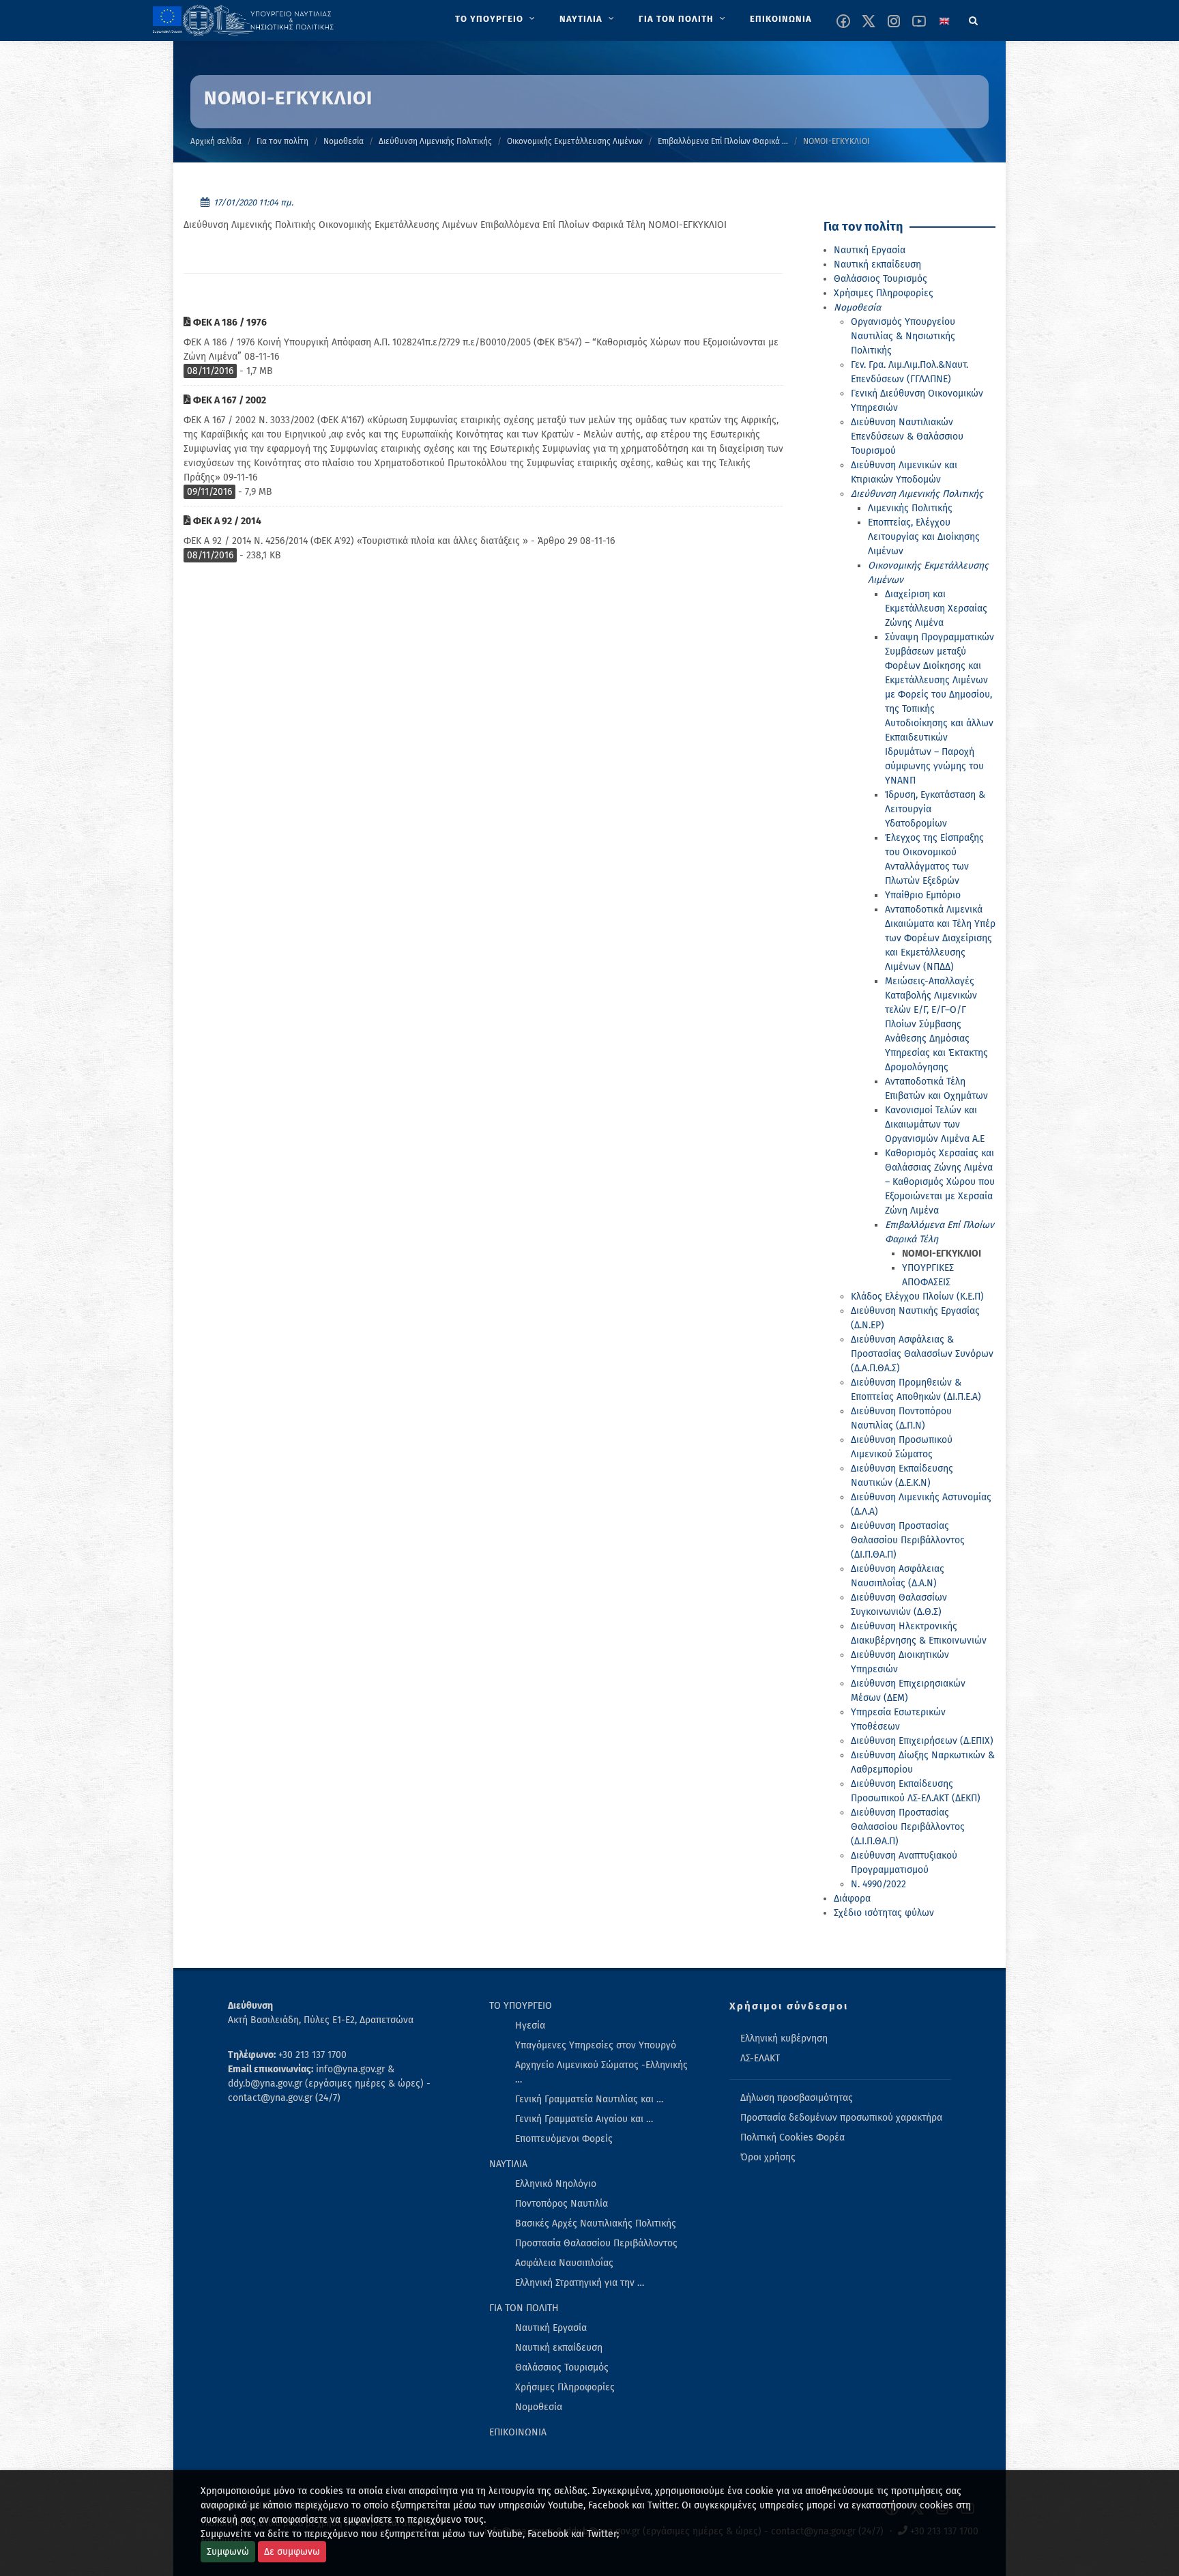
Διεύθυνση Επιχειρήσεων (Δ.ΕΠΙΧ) (922, 1741)
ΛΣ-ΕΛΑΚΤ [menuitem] (760, 2058)
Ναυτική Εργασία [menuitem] (551, 2328)
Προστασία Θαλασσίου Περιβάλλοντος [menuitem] (596, 2243)
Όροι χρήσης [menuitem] (768, 2157)
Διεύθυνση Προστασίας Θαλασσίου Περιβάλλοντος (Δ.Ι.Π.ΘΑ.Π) (908, 1827)
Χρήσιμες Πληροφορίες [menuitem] (565, 2387)
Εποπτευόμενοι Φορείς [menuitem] (564, 2139)
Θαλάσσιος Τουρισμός (880, 279)
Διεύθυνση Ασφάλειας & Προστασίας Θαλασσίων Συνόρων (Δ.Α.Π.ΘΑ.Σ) (922, 1354)
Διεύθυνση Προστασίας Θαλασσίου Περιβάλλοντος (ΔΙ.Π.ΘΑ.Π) (908, 1540)
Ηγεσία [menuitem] (530, 2026)
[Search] (974, 18)
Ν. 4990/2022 (878, 1884)
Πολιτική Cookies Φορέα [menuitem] (792, 2137)
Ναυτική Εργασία (870, 250)
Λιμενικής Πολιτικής (910, 508)
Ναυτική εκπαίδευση (877, 264)
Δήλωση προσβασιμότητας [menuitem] (797, 2098)
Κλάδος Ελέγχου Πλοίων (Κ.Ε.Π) (917, 1297)
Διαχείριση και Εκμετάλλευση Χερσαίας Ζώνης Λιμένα (936, 609)
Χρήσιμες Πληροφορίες (884, 293)
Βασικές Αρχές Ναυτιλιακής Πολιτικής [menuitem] (596, 2223)
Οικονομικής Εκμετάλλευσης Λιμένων (575, 141)
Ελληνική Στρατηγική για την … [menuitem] (580, 2283)
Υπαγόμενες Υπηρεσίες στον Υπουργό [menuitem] (596, 2045)
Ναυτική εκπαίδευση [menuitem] (559, 2348)
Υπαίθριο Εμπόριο (923, 895)
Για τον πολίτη (282, 141)
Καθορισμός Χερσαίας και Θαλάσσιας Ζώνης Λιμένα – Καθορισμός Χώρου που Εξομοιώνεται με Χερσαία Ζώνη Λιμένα (940, 1182)
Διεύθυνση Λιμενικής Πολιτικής (435, 141)
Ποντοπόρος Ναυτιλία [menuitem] (562, 2204)
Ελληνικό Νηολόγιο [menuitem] (556, 2184)
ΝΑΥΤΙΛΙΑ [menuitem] (508, 2164)
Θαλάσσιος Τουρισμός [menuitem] (562, 2367)
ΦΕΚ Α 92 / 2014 (226, 521)
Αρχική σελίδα (216, 141)
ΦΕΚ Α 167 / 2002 (229, 400)
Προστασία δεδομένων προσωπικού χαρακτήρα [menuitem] (841, 2118)
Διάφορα (852, 1899)
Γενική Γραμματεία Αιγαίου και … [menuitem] (584, 2119)
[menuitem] (496, 19)
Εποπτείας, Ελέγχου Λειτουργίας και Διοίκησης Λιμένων (924, 537)
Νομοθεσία (344, 141)
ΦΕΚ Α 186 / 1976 (229, 323)
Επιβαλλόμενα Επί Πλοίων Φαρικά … (723, 141)
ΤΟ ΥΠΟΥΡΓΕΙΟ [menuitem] (521, 2006)
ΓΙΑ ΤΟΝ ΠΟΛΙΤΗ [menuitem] (524, 2308)
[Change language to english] (944, 21)
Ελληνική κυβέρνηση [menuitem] (784, 2038)
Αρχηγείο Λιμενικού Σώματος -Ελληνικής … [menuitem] (601, 2072)
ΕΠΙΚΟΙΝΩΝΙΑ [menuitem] (518, 2432)
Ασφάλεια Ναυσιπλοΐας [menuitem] (564, 2263)
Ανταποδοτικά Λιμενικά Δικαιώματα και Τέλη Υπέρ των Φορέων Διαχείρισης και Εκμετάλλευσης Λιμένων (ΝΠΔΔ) (940, 938)
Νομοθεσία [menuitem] (539, 2407)
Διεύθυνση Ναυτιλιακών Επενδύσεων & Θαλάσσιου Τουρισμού (907, 437)
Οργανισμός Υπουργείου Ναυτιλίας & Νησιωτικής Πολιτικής (903, 336)
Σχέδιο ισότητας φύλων (884, 1913)
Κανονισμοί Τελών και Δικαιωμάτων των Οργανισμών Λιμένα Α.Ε (935, 1125)
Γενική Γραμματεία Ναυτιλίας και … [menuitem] (589, 2099)
